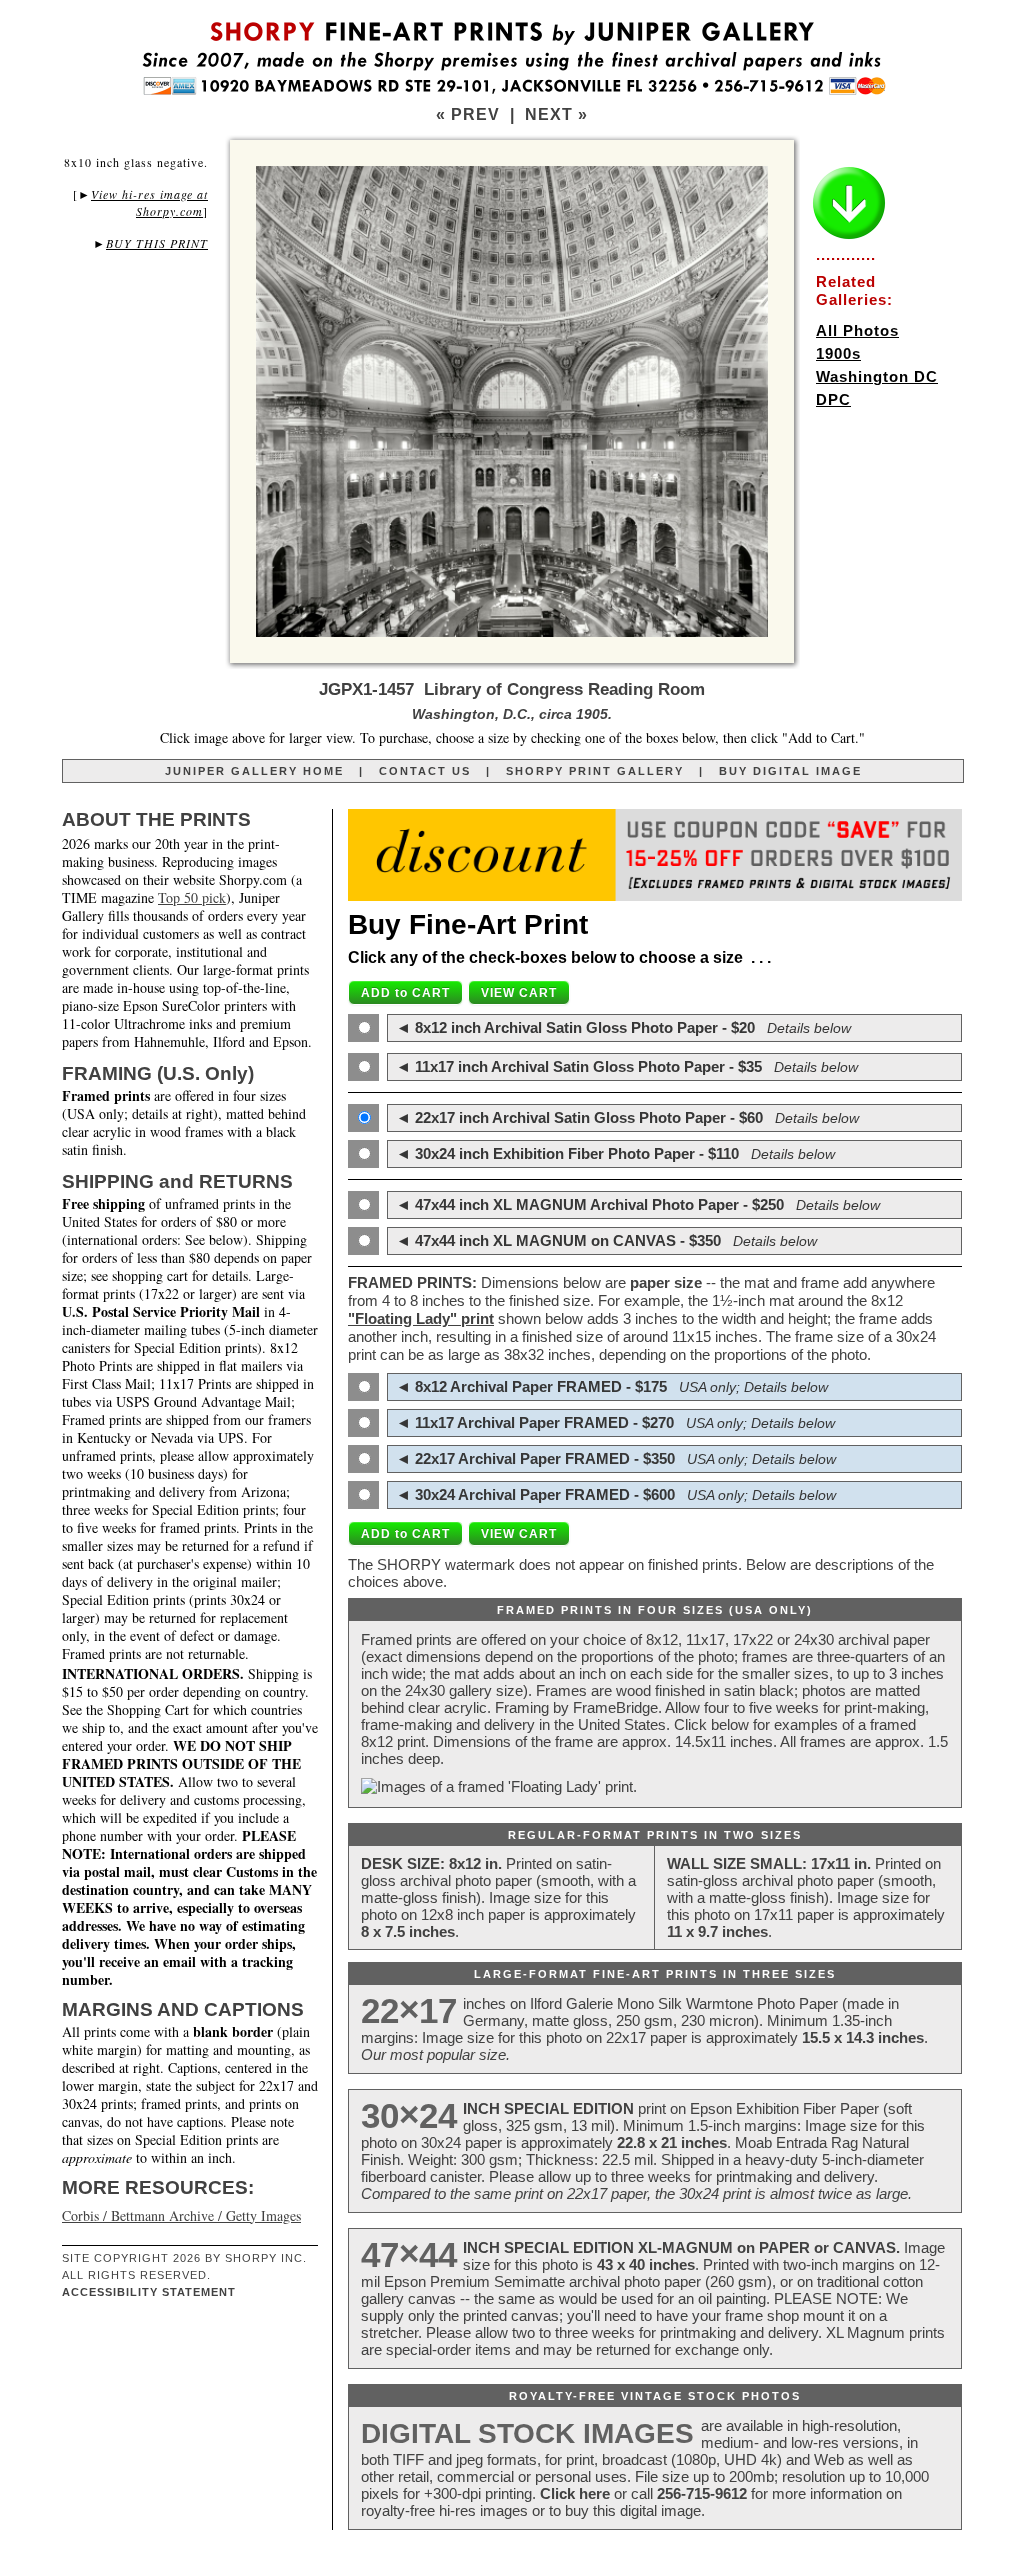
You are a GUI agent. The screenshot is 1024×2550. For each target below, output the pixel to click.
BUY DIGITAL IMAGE (790, 771)
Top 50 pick (192, 897)
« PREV (468, 114)
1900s (838, 353)
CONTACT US (425, 771)
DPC (833, 399)
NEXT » (556, 114)
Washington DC (877, 376)
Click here (575, 2493)
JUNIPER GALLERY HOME (254, 771)
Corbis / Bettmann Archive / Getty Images (181, 2215)
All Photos (857, 330)
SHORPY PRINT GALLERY (595, 771)
